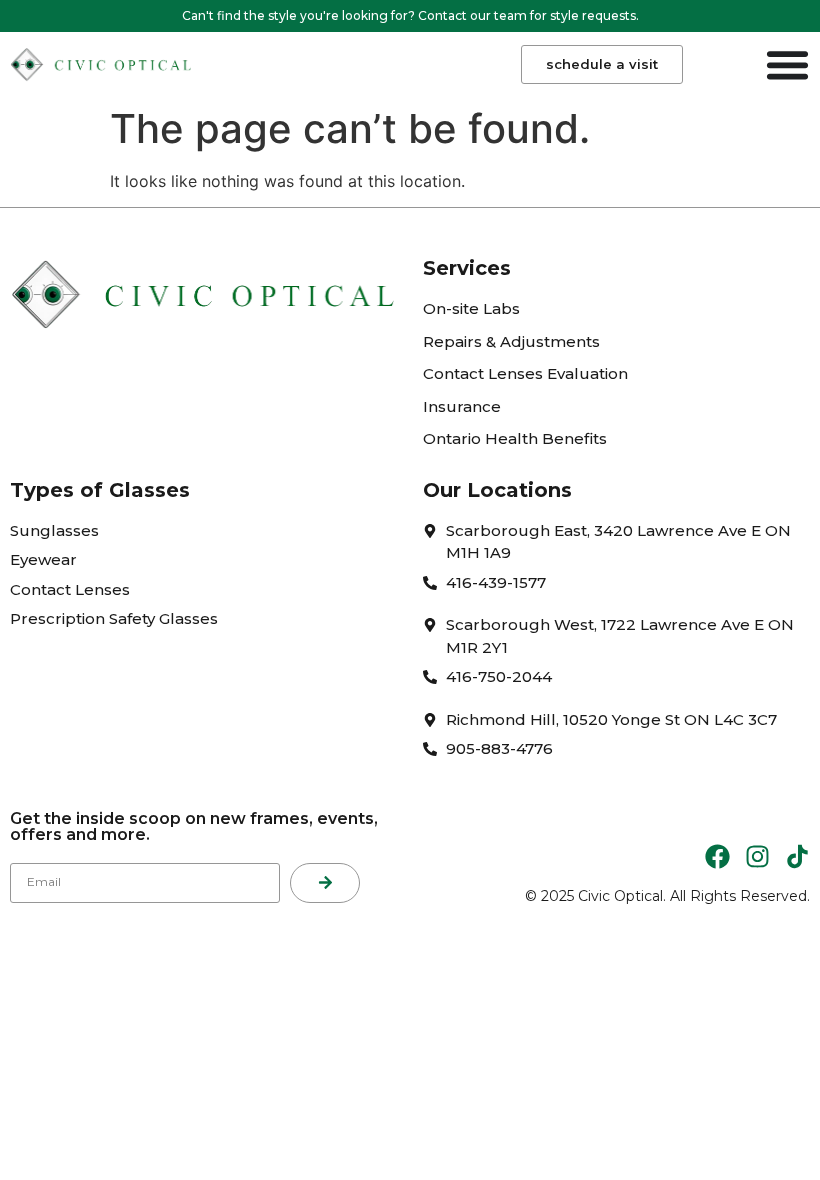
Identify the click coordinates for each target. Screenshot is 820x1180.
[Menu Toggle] (787, 64)
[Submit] (325, 883)
